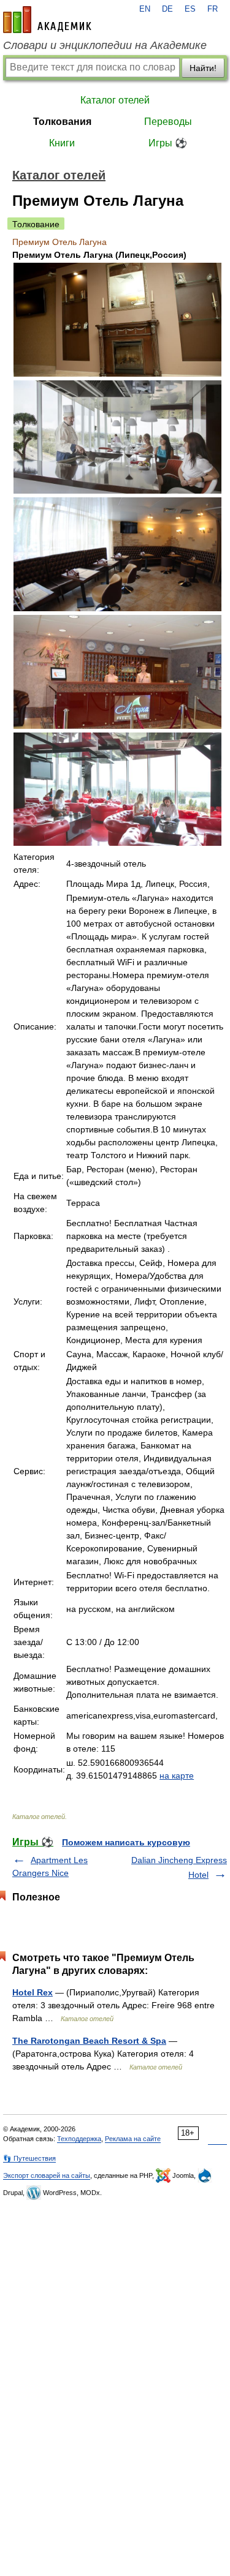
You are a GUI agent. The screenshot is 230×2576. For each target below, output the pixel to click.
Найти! (203, 68)
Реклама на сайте (133, 2139)
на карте (177, 1776)
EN (145, 9)
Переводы (168, 122)
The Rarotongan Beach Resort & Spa (89, 2041)
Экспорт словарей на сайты (47, 2175)
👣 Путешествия (29, 2158)
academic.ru (47, 20)
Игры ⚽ (168, 143)
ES (190, 9)
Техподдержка (79, 2139)
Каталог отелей (115, 100)
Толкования (62, 122)
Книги (62, 143)
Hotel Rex (33, 1992)
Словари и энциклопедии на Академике (105, 45)
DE (167, 9)
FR (213, 9)
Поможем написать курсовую (126, 1842)
